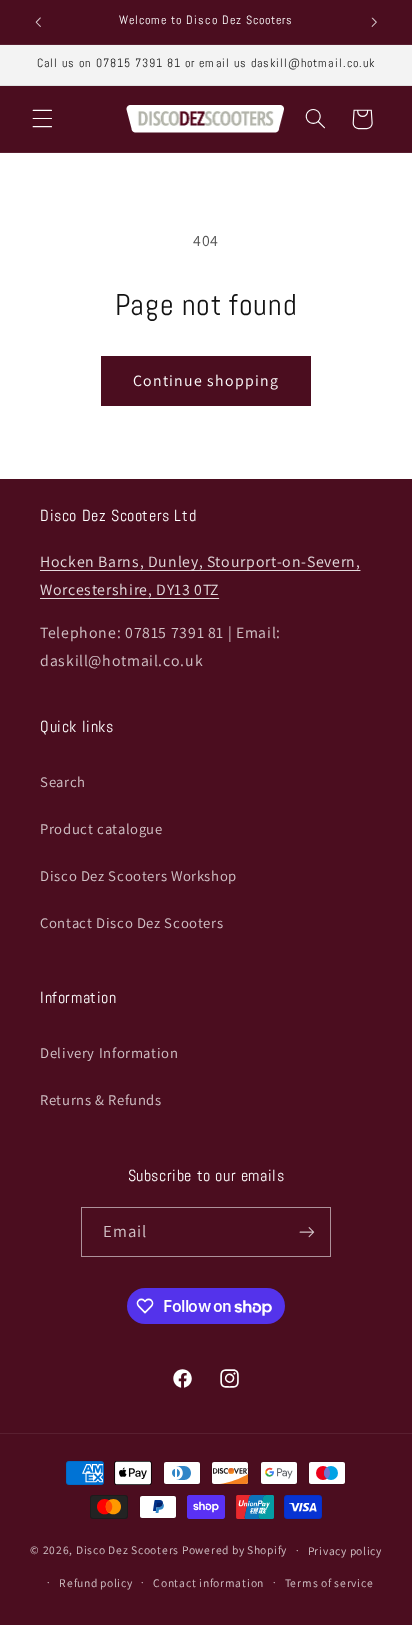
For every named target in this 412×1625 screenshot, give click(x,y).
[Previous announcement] (38, 22)
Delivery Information (109, 1052)
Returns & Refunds (101, 1099)
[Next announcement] (374, 22)
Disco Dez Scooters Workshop (138, 875)
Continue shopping (206, 380)
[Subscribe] (307, 1231)
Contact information (208, 1582)
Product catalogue (101, 828)
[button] (42, 119)
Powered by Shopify (234, 1549)
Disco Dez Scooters (127, 1549)
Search (63, 781)
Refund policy (96, 1582)
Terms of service (329, 1582)
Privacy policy (345, 1550)
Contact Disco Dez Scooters (131, 922)
